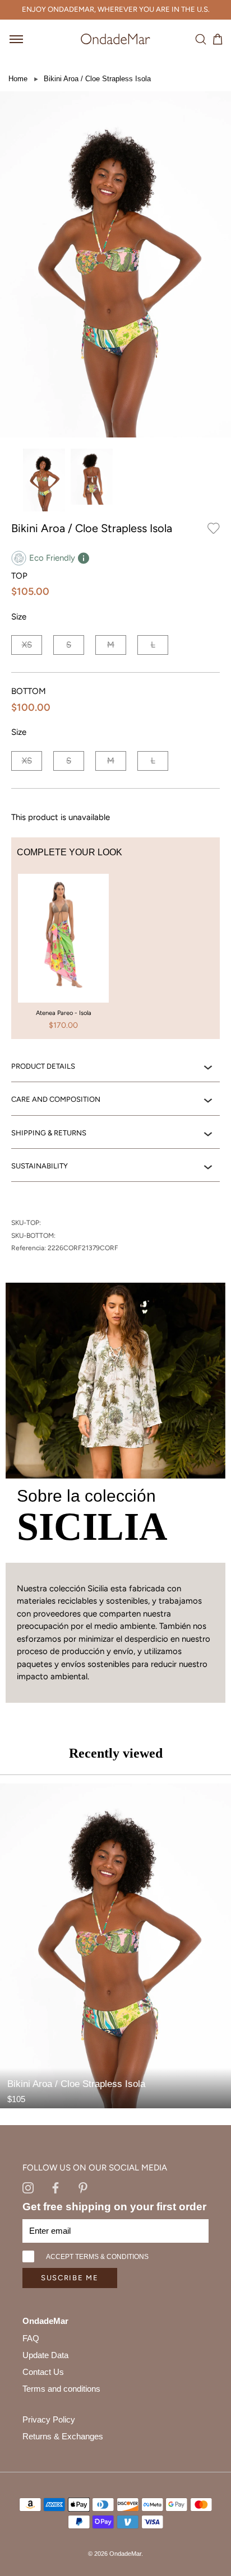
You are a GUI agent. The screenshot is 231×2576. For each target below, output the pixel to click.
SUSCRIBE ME (70, 2278)
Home (18, 79)
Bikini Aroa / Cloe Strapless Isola (97, 79)
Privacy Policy (49, 2419)
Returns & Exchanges (63, 2436)
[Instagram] (28, 2187)
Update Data (45, 2355)
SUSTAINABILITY (40, 1166)
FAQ (31, 2338)
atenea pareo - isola (64, 1013)
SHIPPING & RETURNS (49, 1133)
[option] (63, 957)
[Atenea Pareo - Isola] (63, 934)
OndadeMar (125, 2554)
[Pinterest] (83, 2187)
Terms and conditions (61, 2389)
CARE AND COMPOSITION (56, 1099)
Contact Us (43, 2372)
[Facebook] (56, 2187)
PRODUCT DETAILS (43, 1066)
